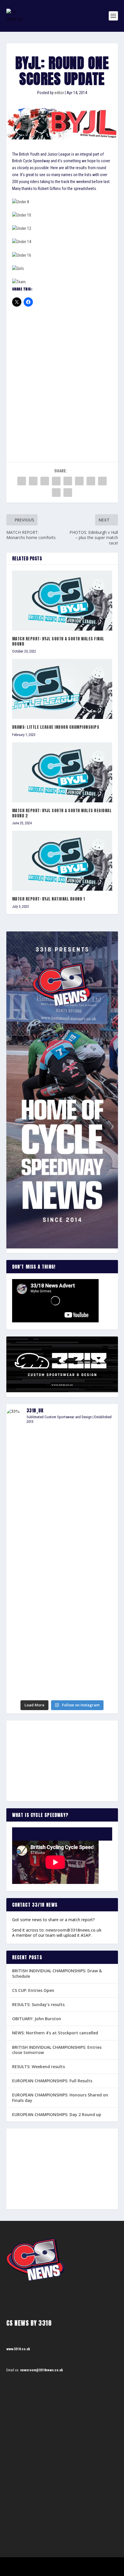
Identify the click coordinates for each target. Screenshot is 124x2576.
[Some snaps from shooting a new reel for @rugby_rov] (62, 1447)
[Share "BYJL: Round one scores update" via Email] (56, 493)
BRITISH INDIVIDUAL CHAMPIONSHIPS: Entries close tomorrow (57, 2050)
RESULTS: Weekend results (38, 2067)
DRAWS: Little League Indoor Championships (56, 727)
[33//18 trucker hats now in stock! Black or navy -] (62, 1627)
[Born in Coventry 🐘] (62, 1674)
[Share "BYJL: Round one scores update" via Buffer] (91, 481)
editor (59, 93)
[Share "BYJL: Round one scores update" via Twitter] (33, 481)
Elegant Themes (54, 2564)
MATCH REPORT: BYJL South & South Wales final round (58, 641)
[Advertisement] (62, 377)
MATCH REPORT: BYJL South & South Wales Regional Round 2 (62, 813)
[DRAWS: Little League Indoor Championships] (62, 689)
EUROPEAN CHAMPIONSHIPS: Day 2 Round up (57, 2114)
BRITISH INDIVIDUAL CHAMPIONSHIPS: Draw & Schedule (57, 1973)
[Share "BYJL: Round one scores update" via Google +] (45, 481)
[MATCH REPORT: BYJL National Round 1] (62, 861)
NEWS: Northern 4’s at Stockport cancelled (55, 2033)
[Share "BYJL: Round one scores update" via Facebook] (22, 481)
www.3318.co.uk (18, 2349)
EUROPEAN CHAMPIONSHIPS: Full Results (52, 2081)
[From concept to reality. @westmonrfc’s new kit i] (62, 1560)
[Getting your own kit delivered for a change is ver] (62, 1688)
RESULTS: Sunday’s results (38, 2004)
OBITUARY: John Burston (37, 2019)
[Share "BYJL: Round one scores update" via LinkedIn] (79, 481)
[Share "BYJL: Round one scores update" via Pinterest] (68, 481)
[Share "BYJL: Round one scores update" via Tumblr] (56, 481)
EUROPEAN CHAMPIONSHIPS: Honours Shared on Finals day (60, 2097)
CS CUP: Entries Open (33, 1990)
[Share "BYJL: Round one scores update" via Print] (68, 493)
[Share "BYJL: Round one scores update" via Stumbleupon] (102, 481)
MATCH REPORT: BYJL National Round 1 (49, 899)
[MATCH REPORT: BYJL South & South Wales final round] (62, 601)
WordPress (92, 2564)
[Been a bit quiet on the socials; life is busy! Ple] (62, 1655)
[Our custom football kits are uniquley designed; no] (62, 1493)
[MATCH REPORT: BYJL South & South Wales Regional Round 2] (62, 772)
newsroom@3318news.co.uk (74, 1930)
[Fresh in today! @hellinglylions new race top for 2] (62, 1533)
